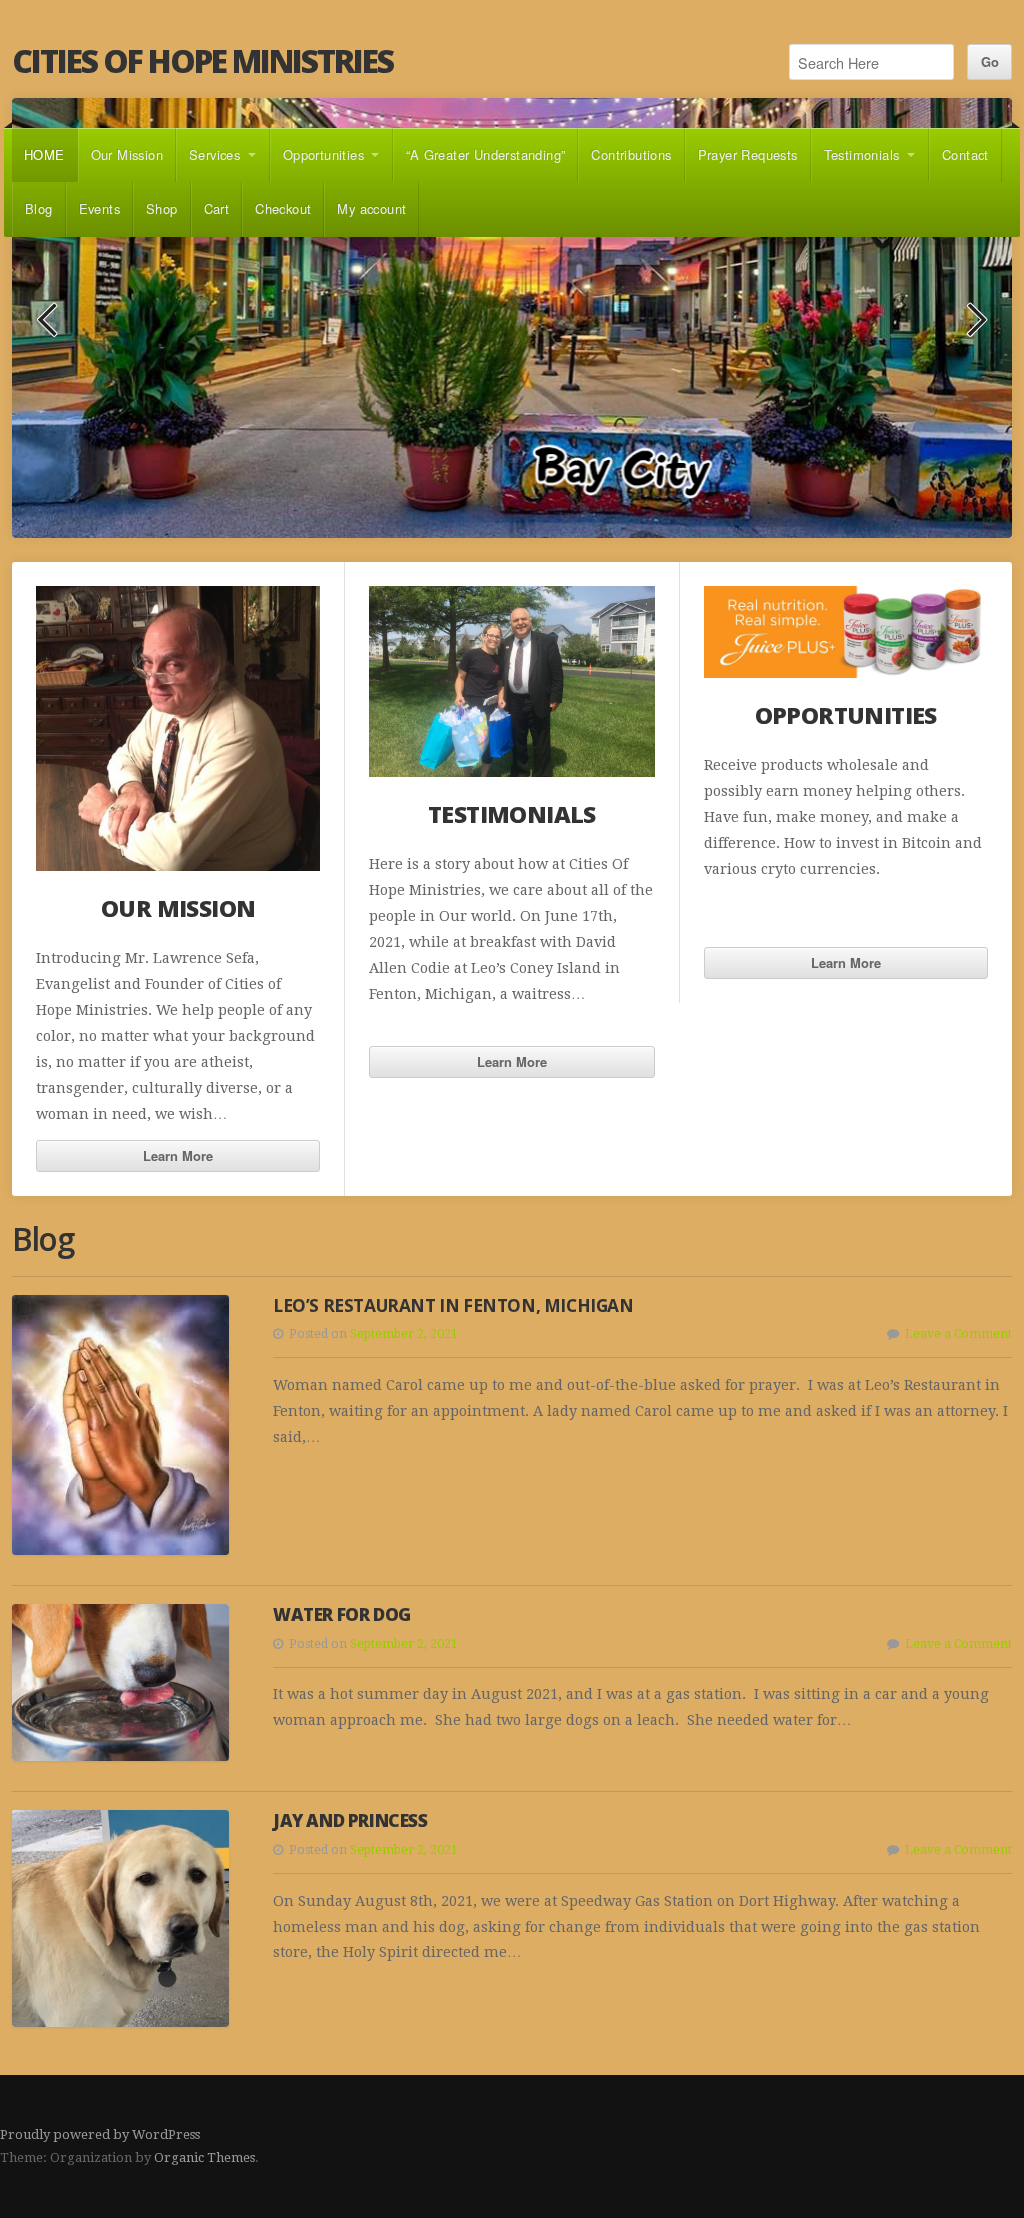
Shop (162, 208)
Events (99, 208)
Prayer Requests (748, 154)
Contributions (631, 154)
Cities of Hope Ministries (202, 60)
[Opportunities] (846, 632)
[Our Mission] (178, 729)
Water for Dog (342, 1614)
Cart (217, 208)
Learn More (178, 1155)
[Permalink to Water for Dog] (120, 1682)
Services (214, 154)
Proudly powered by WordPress (100, 2134)
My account (371, 208)
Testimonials (862, 154)
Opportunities (323, 154)
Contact (965, 154)
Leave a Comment (958, 1335)
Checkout (283, 208)
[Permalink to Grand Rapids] (512, 318)
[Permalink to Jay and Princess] (120, 1919)
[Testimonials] (511, 682)
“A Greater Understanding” (485, 154)
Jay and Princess (350, 1821)
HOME (44, 154)
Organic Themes (204, 2158)
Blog (39, 208)
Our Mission (127, 154)
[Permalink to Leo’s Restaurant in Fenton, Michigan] (120, 1425)
